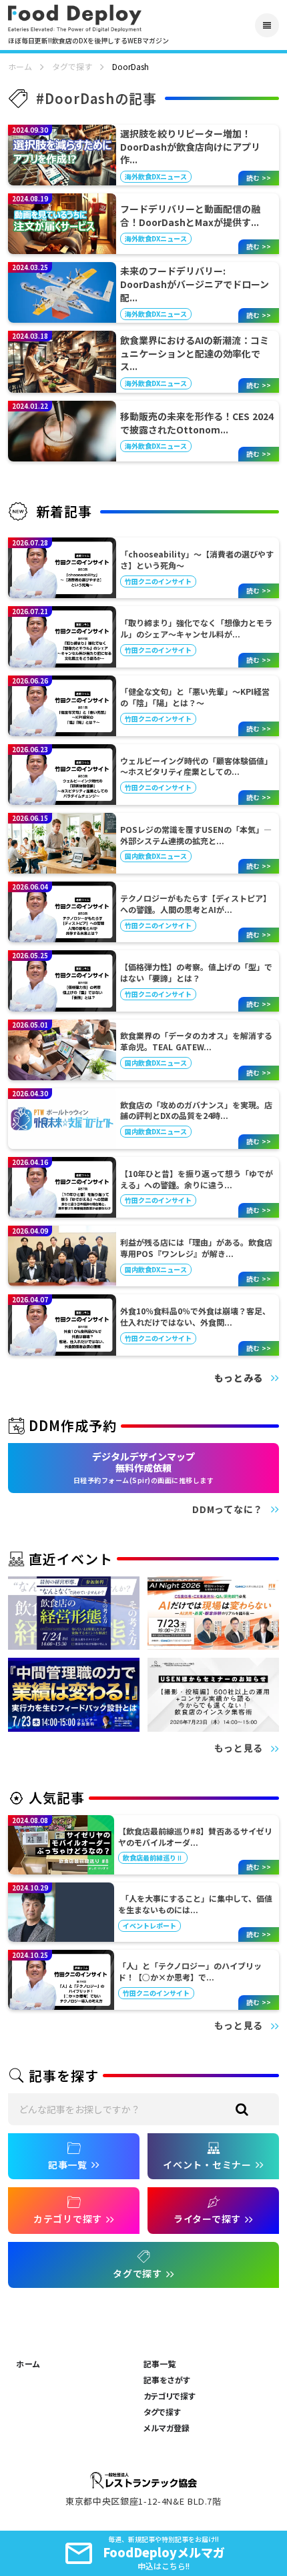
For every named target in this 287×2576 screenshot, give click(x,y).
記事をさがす (167, 2380)
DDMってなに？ (228, 1509)
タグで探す (72, 67)
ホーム (20, 67)
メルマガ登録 (167, 2428)
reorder (267, 25)
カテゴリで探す (170, 2396)
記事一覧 (160, 2364)
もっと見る (239, 1748)
